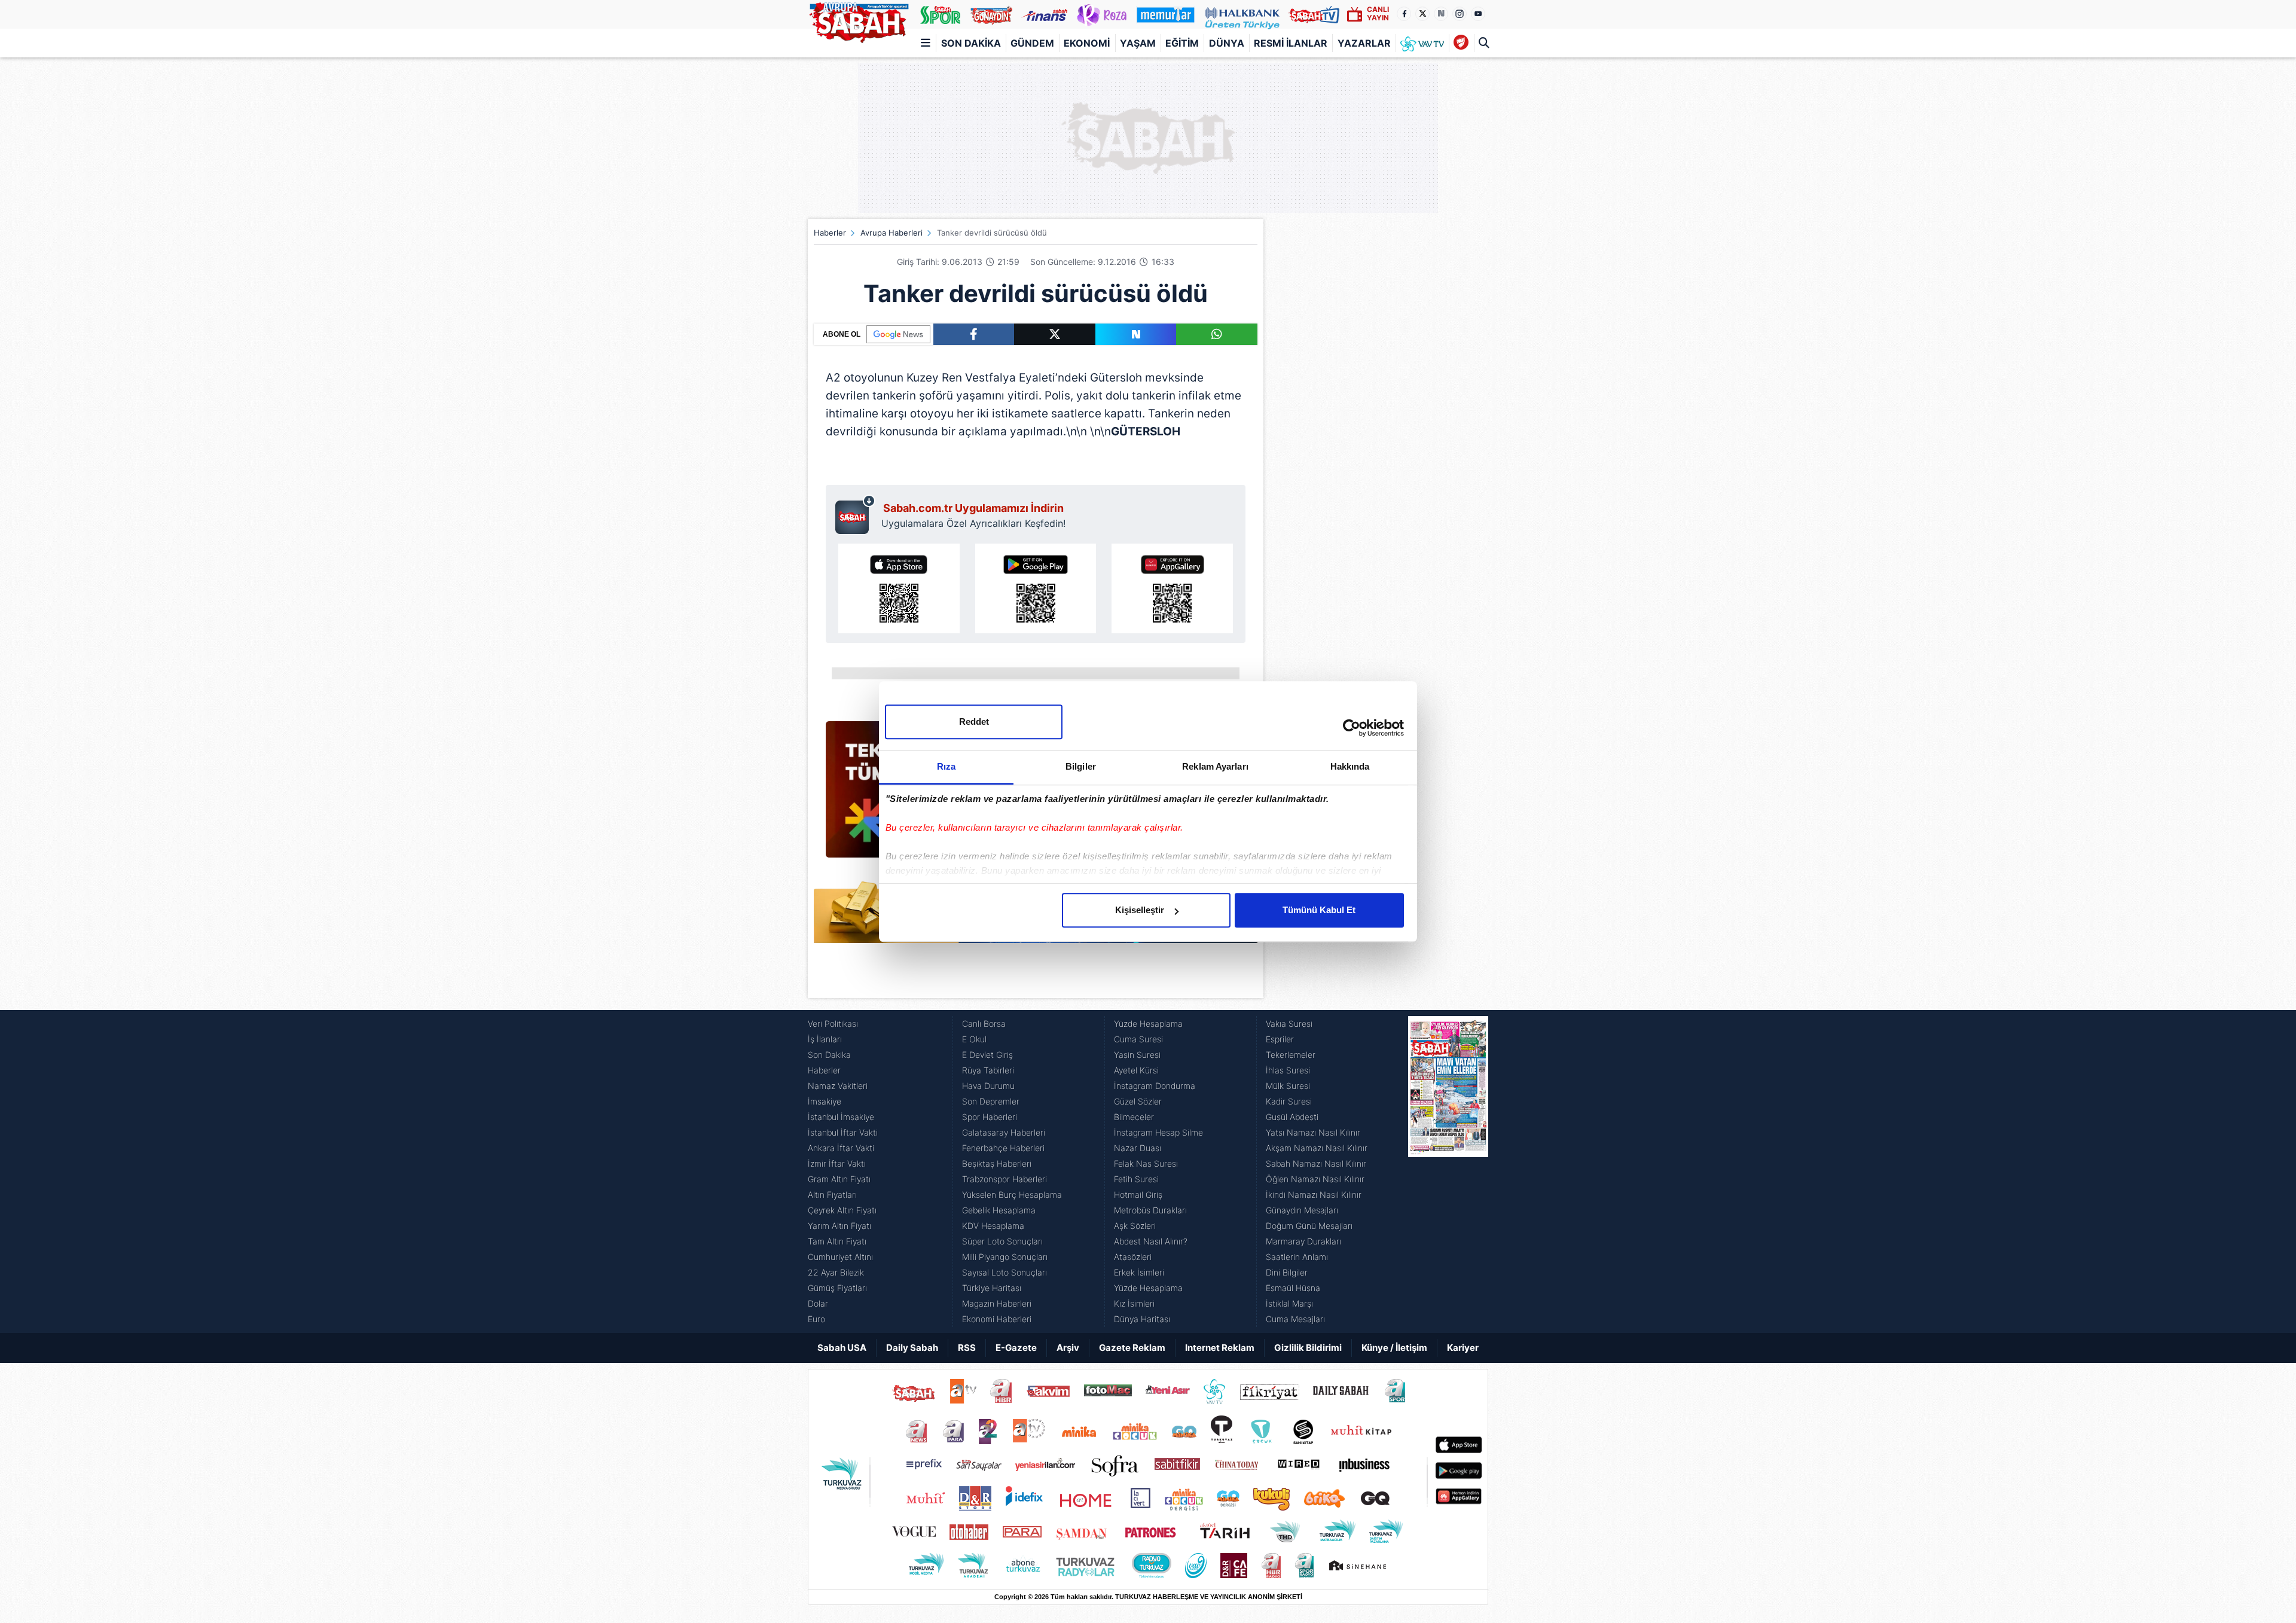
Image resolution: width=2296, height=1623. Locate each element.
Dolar (818, 1303)
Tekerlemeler (1291, 1055)
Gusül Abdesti (1292, 1117)
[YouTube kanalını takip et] (1478, 14)
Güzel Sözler (1138, 1101)
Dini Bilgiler (1287, 1272)
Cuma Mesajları (1295, 1319)
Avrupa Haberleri (891, 233)
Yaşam (1138, 43)
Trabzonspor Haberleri (1004, 1179)
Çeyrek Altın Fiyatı (842, 1210)
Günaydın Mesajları (1302, 1210)
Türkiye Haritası (992, 1288)
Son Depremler (991, 1101)
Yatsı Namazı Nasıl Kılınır (1313, 1132)
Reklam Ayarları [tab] (1215, 766)
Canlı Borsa (984, 1023)
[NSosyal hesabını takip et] (1441, 14)
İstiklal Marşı (1289, 1303)
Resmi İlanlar (1291, 43)
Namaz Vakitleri (838, 1086)
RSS (967, 1348)
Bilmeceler (1134, 1117)
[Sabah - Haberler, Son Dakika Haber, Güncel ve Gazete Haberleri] (859, 20)
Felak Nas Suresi (1146, 1163)
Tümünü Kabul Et (1319, 910)
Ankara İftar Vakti (841, 1148)
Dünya (1227, 43)
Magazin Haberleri (997, 1303)
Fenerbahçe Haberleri (1003, 1148)
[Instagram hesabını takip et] (1460, 14)
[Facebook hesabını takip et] (1404, 14)
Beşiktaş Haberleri (997, 1163)
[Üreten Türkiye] (1242, 14)
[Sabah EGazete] (1448, 1172)
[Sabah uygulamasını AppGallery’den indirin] (1172, 588)
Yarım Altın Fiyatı (839, 1226)
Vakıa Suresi (1289, 1023)
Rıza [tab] (946, 766)
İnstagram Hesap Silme (1158, 1132)
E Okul (974, 1039)
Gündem (1032, 43)
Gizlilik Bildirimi (1308, 1348)
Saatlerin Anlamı (1297, 1257)
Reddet (974, 721)
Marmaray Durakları (1303, 1241)
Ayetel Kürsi (1136, 1070)
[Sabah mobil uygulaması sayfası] (855, 514)
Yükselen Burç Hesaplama (1012, 1195)
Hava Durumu (988, 1086)
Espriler (1280, 1039)
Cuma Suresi (1138, 1039)
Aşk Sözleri (1135, 1226)
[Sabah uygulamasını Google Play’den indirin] (1036, 588)
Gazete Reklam (1132, 1348)
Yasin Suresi (1137, 1055)
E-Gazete (1016, 1348)
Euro (816, 1319)
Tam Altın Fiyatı (837, 1241)
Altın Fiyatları (832, 1195)
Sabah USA (842, 1348)
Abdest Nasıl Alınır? (1151, 1241)
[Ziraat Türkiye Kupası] (1461, 43)
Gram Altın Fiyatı (839, 1179)
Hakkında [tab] (1350, 766)
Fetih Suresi (1136, 1179)
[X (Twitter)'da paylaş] (1055, 334)
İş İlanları (825, 1039)
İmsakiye (825, 1101)
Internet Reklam (1220, 1348)
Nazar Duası (1138, 1148)
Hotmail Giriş (1138, 1195)
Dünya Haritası (1142, 1319)
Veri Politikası (833, 1023)
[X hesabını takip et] (1422, 14)
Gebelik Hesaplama (999, 1210)
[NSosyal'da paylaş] (1136, 334)
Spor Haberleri (990, 1117)
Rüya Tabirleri (988, 1070)
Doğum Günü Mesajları (1309, 1226)
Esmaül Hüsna (1293, 1288)
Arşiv (1068, 1348)
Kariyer (1463, 1348)
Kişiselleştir (1140, 910)
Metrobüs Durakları (1150, 1210)
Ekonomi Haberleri (997, 1319)
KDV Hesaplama (993, 1226)
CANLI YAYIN (1378, 13)
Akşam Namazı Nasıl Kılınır (1317, 1148)
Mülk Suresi (1288, 1086)
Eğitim (1182, 43)
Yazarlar (1364, 43)
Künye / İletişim (1394, 1348)
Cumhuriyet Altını (840, 1257)
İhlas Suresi (1288, 1070)
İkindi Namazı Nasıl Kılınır (1314, 1195)
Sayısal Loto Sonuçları (1004, 1272)
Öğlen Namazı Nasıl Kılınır (1315, 1179)
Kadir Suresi (1289, 1101)
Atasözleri (1133, 1257)
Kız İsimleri (1134, 1303)
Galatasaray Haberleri (1004, 1132)
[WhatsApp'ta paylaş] (1217, 334)
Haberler (830, 233)
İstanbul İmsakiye (841, 1117)
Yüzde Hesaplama (1148, 1023)
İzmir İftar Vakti (837, 1163)
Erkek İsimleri (1139, 1272)
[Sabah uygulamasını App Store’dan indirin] (899, 588)
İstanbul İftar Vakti (843, 1132)
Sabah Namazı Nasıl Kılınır (1316, 1163)
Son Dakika (971, 43)
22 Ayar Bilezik (836, 1272)
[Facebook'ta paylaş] (974, 334)
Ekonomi (1087, 43)
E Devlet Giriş (987, 1055)
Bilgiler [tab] (1081, 766)
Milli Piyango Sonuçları (1005, 1257)
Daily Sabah (912, 1348)
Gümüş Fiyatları (837, 1288)
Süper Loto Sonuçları (1002, 1241)
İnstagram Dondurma (1155, 1086)
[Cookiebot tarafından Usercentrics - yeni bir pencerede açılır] (1352, 728)
